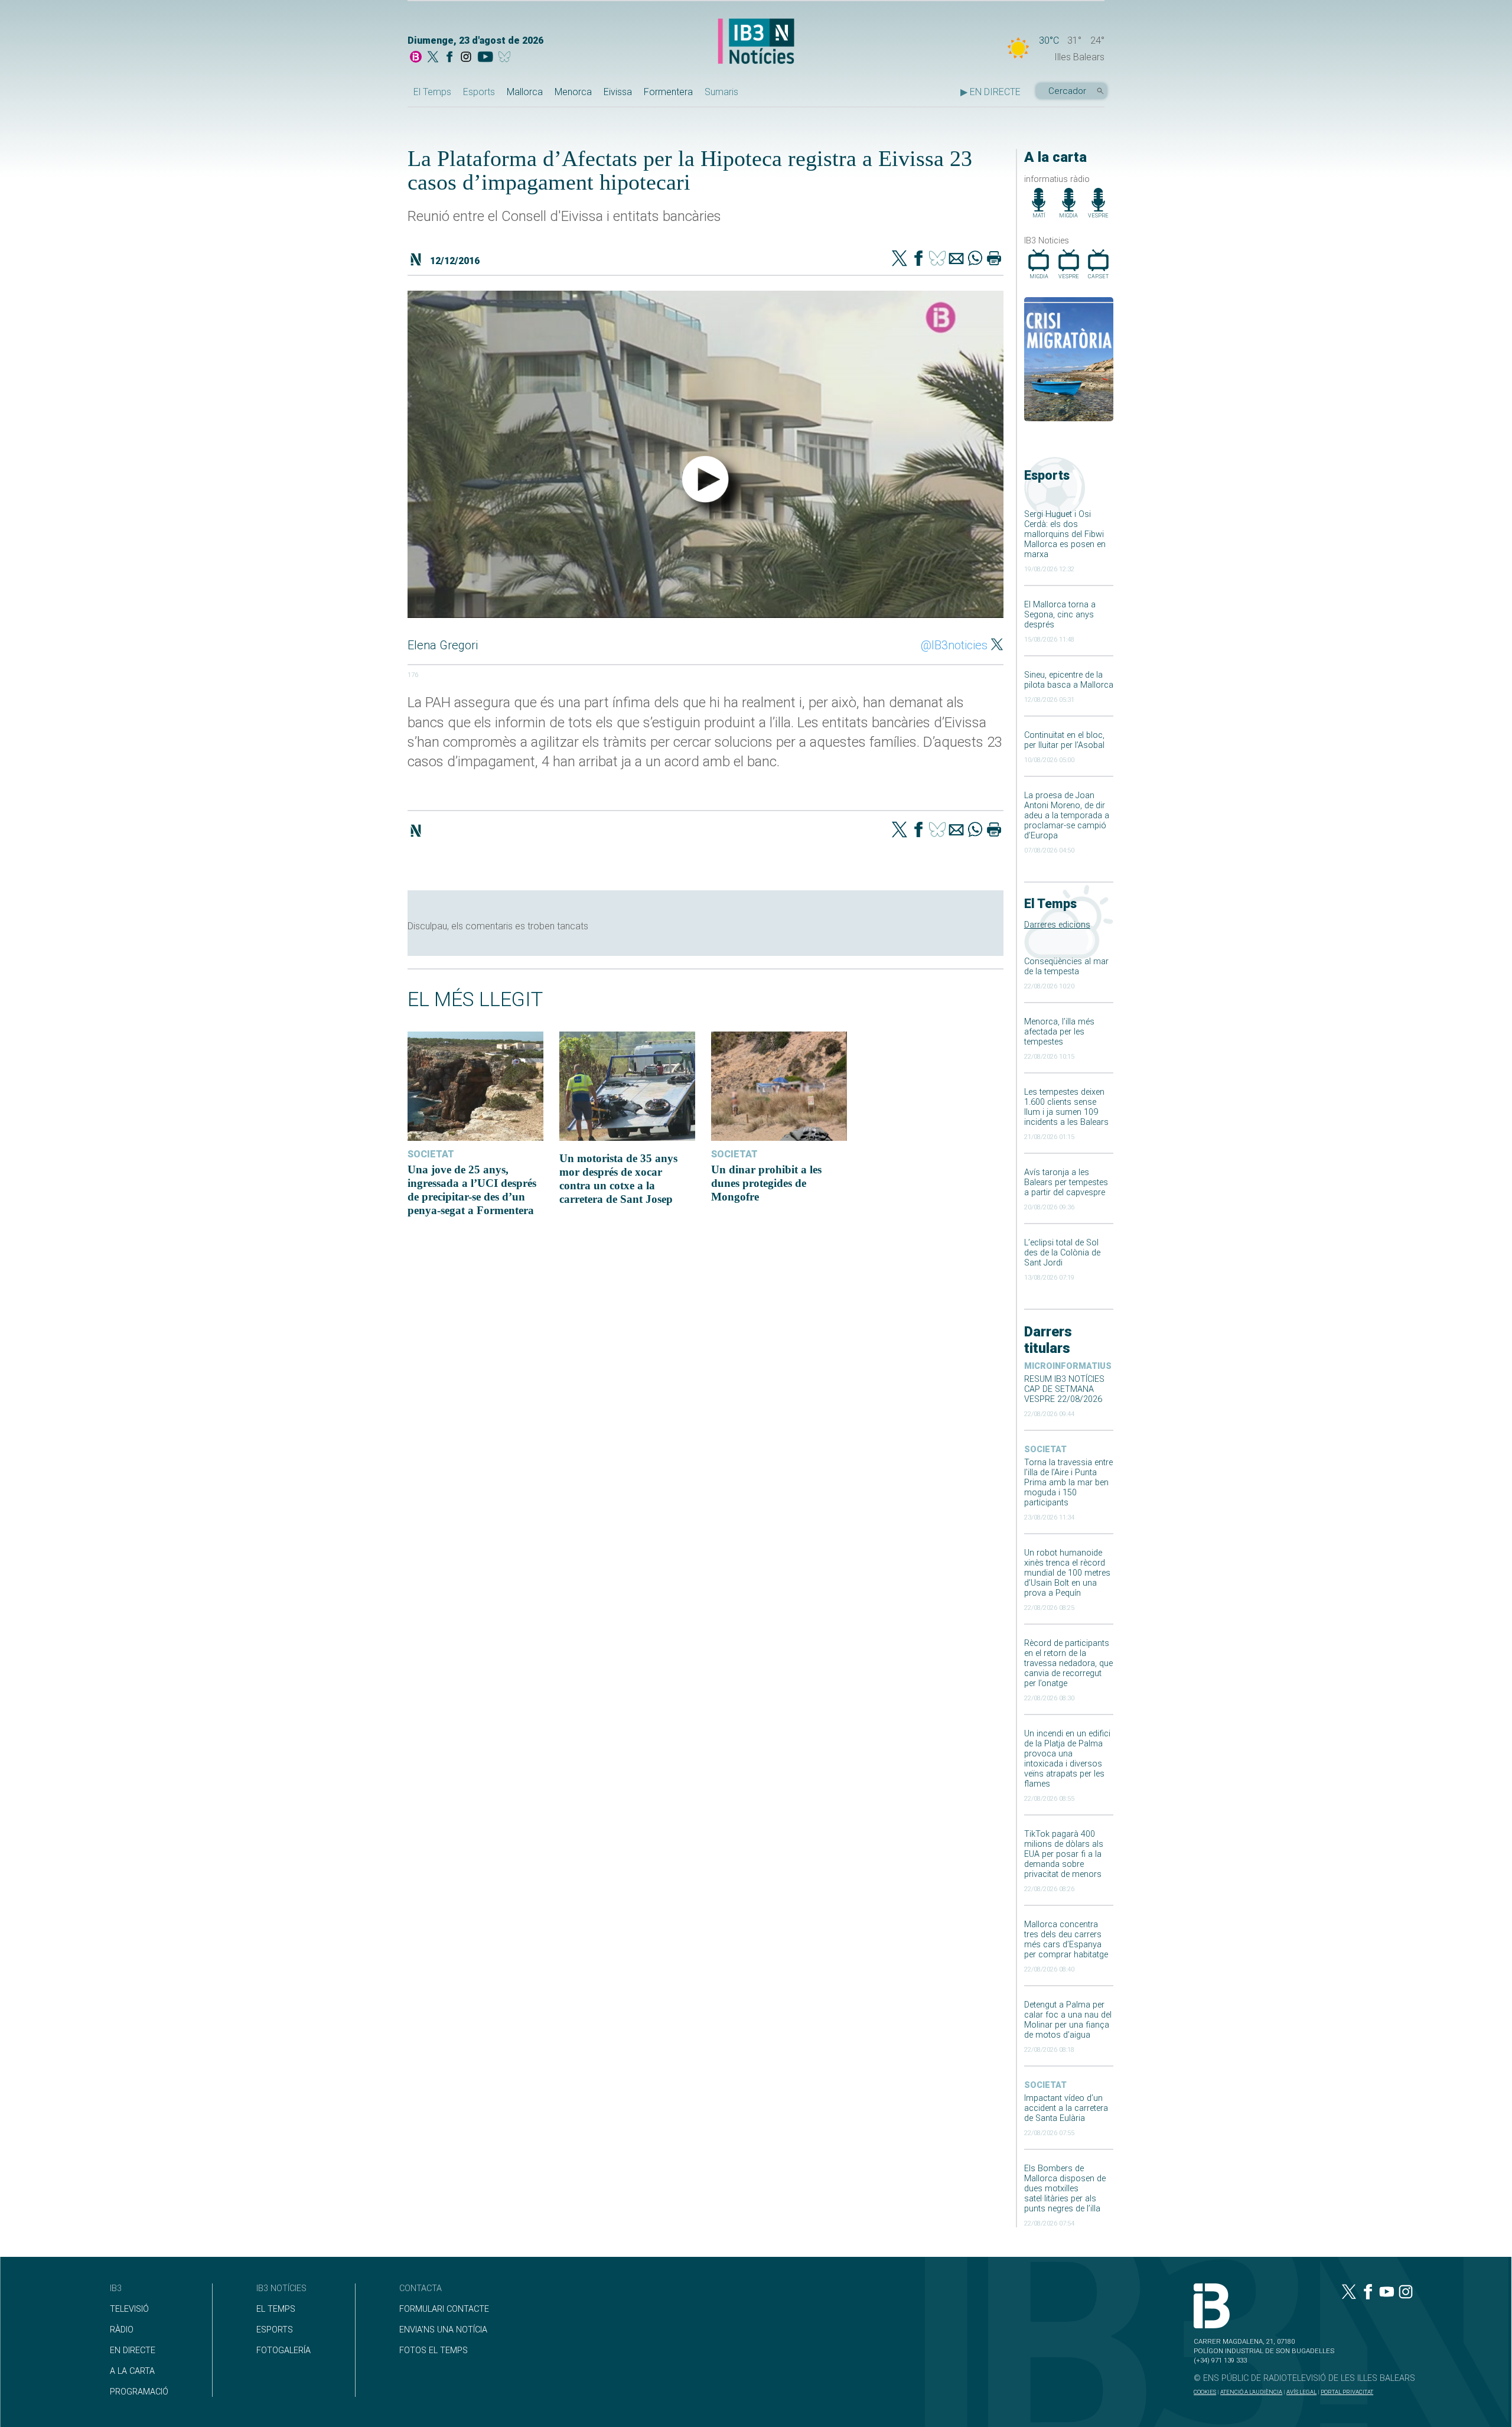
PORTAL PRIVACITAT (1347, 2392)
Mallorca (525, 92)
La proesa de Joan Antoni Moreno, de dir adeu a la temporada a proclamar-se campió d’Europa (1067, 816)
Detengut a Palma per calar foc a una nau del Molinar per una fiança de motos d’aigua (1068, 2020)
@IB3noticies (954, 645)
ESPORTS (275, 2330)
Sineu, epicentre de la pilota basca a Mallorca (1069, 680)
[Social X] (433, 58)
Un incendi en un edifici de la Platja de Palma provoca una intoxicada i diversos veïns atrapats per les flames (1067, 1759)
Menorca (573, 92)
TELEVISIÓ (129, 2309)
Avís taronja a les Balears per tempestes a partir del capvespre (1066, 1182)
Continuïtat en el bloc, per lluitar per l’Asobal (1064, 740)
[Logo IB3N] (756, 42)
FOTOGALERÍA (283, 2350)
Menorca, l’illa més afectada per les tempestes (1059, 1032)
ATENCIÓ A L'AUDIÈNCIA (1251, 2392)
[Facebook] (449, 58)
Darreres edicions (1057, 925)
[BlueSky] (506, 58)
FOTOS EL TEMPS (434, 2350)
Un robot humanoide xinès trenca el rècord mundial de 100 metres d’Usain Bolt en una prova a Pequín (1067, 1573)
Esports (479, 92)
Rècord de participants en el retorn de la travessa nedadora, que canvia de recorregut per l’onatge (1068, 1663)
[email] (956, 259)
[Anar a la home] (416, 58)
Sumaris (721, 92)
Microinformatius (1068, 1366)
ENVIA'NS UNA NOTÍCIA (443, 2330)
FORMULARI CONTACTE (444, 2309)
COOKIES (1205, 2392)
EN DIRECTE (133, 2350)
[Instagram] (466, 58)
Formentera (668, 92)
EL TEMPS (276, 2309)
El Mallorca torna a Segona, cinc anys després (1060, 615)
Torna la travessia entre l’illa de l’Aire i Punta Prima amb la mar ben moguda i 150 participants (1068, 1483)
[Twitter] (900, 259)
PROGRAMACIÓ (139, 2392)
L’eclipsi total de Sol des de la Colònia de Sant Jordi (1062, 1253)
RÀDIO (122, 2330)
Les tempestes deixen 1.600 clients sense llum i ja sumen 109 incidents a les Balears (1066, 1107)
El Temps (432, 92)
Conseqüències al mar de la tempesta (1066, 967)
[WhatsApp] (975, 259)
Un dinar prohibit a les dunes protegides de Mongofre (766, 1183)
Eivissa (618, 92)
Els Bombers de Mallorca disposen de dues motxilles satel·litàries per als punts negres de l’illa (1065, 2189)
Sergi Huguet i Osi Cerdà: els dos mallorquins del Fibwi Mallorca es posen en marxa (1065, 534)
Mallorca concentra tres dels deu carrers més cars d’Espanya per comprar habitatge (1066, 1940)
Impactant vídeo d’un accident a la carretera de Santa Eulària (1066, 2108)
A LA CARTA (132, 2371)
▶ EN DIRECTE (990, 92)
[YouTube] (485, 58)
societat (1045, 1450)
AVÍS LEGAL (1301, 2392)
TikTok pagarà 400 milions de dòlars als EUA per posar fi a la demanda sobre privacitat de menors (1064, 1854)
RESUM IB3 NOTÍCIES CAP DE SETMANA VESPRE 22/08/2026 (1064, 1389)
